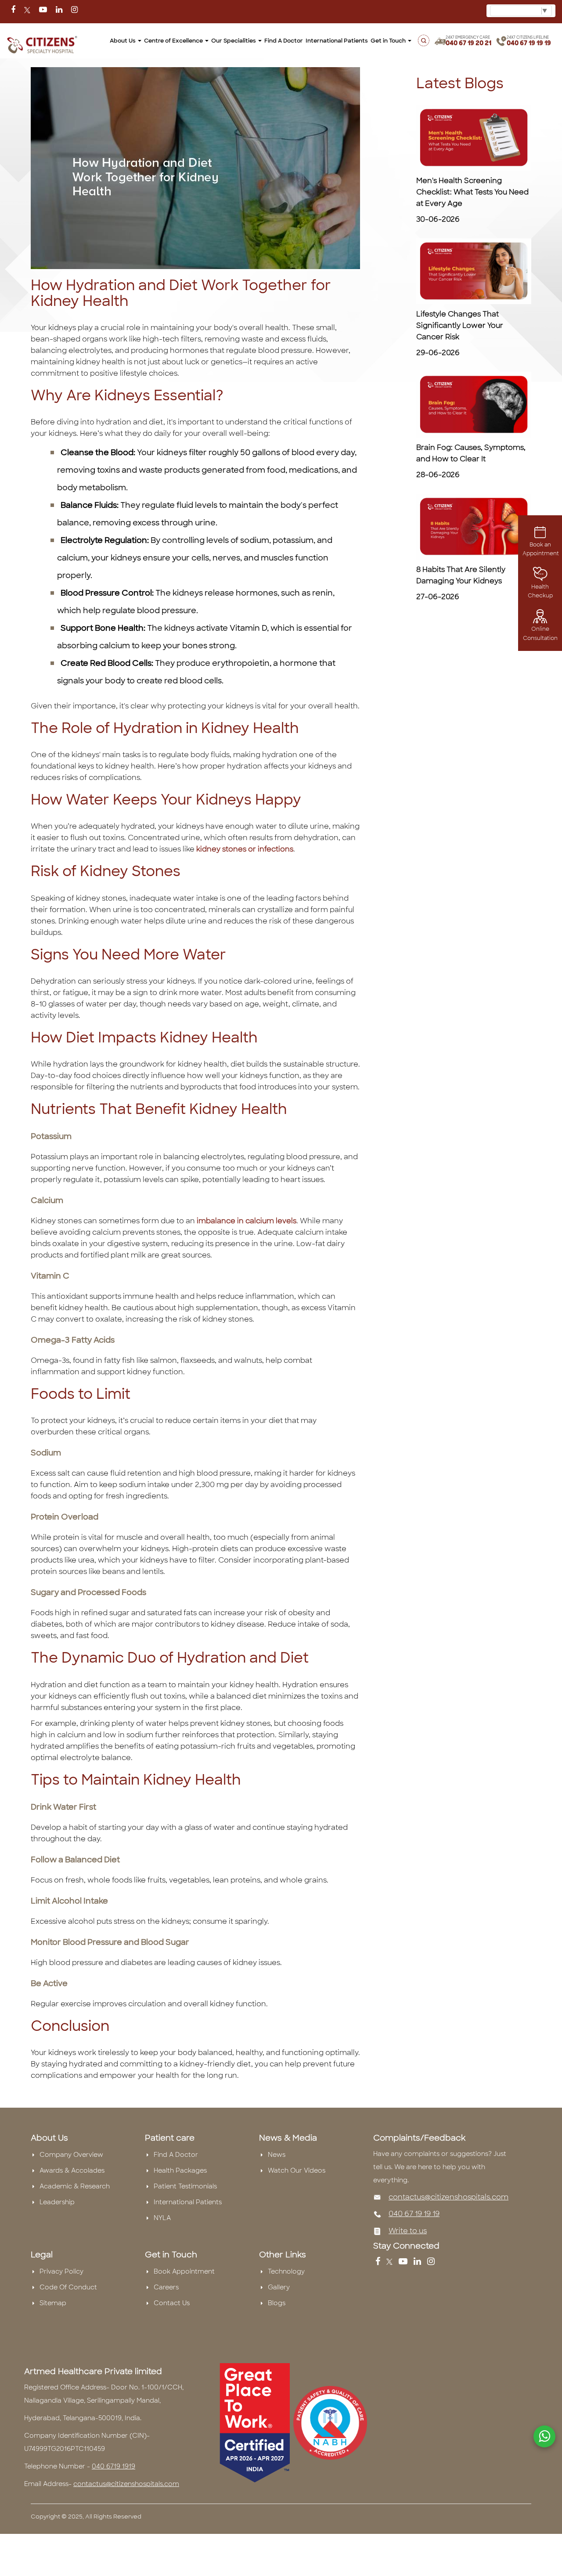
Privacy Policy (61, 2271)
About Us (123, 41)
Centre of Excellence (174, 41)
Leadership (57, 2202)
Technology (286, 2271)
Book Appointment (184, 2271)
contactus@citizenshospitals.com (449, 2197)
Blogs (277, 2303)
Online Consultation (540, 633)
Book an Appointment (541, 549)
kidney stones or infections (244, 849)
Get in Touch (389, 41)
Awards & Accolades (72, 2170)
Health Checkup (540, 591)
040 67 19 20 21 (468, 43)
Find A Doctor (176, 2155)
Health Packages (180, 2170)
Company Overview (71, 2155)
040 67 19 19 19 (529, 43)
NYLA (162, 2218)
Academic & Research (75, 2186)
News (277, 2155)
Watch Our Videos (297, 2170)
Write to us (408, 2231)
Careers (166, 2287)
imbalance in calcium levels (247, 1221)
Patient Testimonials (185, 2186)
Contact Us (172, 2303)
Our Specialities (234, 41)
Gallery (279, 2287)
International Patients (337, 41)
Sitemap (53, 2303)
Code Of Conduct (68, 2287)
